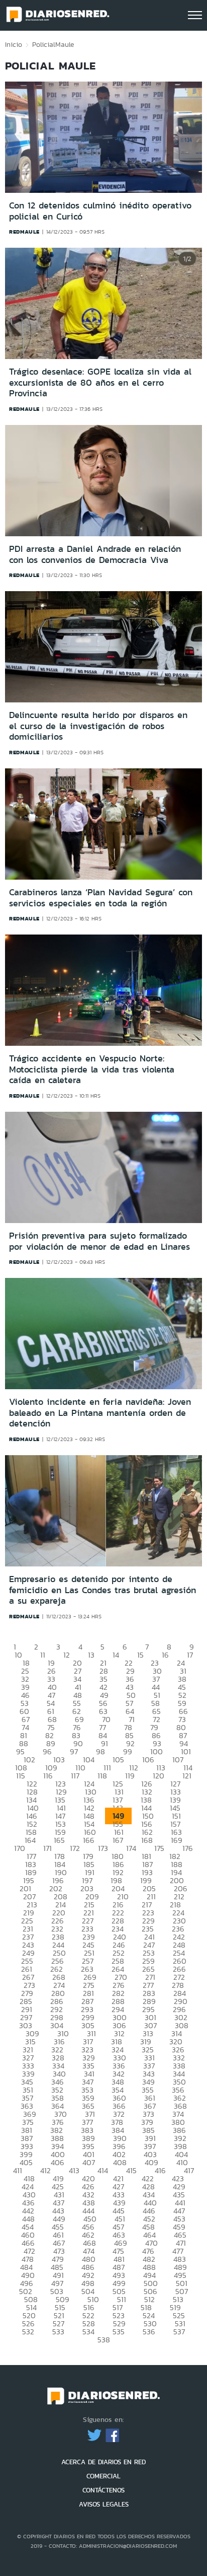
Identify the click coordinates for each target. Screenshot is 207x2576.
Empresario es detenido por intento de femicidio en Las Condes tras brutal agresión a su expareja (102, 1590)
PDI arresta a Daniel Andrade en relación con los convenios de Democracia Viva (95, 554)
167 (118, 1840)
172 (75, 1848)
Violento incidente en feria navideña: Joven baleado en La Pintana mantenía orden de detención (100, 1413)
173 (103, 1848)
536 (149, 2332)
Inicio (14, 44)
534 (88, 2332)
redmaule (24, 232)
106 (148, 1760)
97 (74, 1751)
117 (75, 1776)
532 (28, 2332)
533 (58, 2332)
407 (89, 2162)
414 (103, 2170)
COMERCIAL (103, 2476)
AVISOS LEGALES (104, 2504)
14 (116, 1655)
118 (102, 1776)
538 (104, 2340)
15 (140, 1655)
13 (91, 1655)
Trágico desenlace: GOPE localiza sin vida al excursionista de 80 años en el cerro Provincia (100, 382)
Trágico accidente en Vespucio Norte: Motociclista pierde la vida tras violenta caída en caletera (92, 1069)
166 (89, 1840)
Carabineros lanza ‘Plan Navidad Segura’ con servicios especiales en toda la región (101, 898)
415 (131, 2170)
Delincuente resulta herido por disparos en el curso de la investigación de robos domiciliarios (98, 726)
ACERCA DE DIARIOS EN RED (103, 2462)
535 (119, 2332)
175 (159, 1848)
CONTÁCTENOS (103, 2490)
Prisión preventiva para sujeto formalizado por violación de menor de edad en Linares (99, 1241)
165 (59, 1840)
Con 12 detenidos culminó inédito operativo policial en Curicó (100, 211)
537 (179, 2332)
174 (131, 1848)
